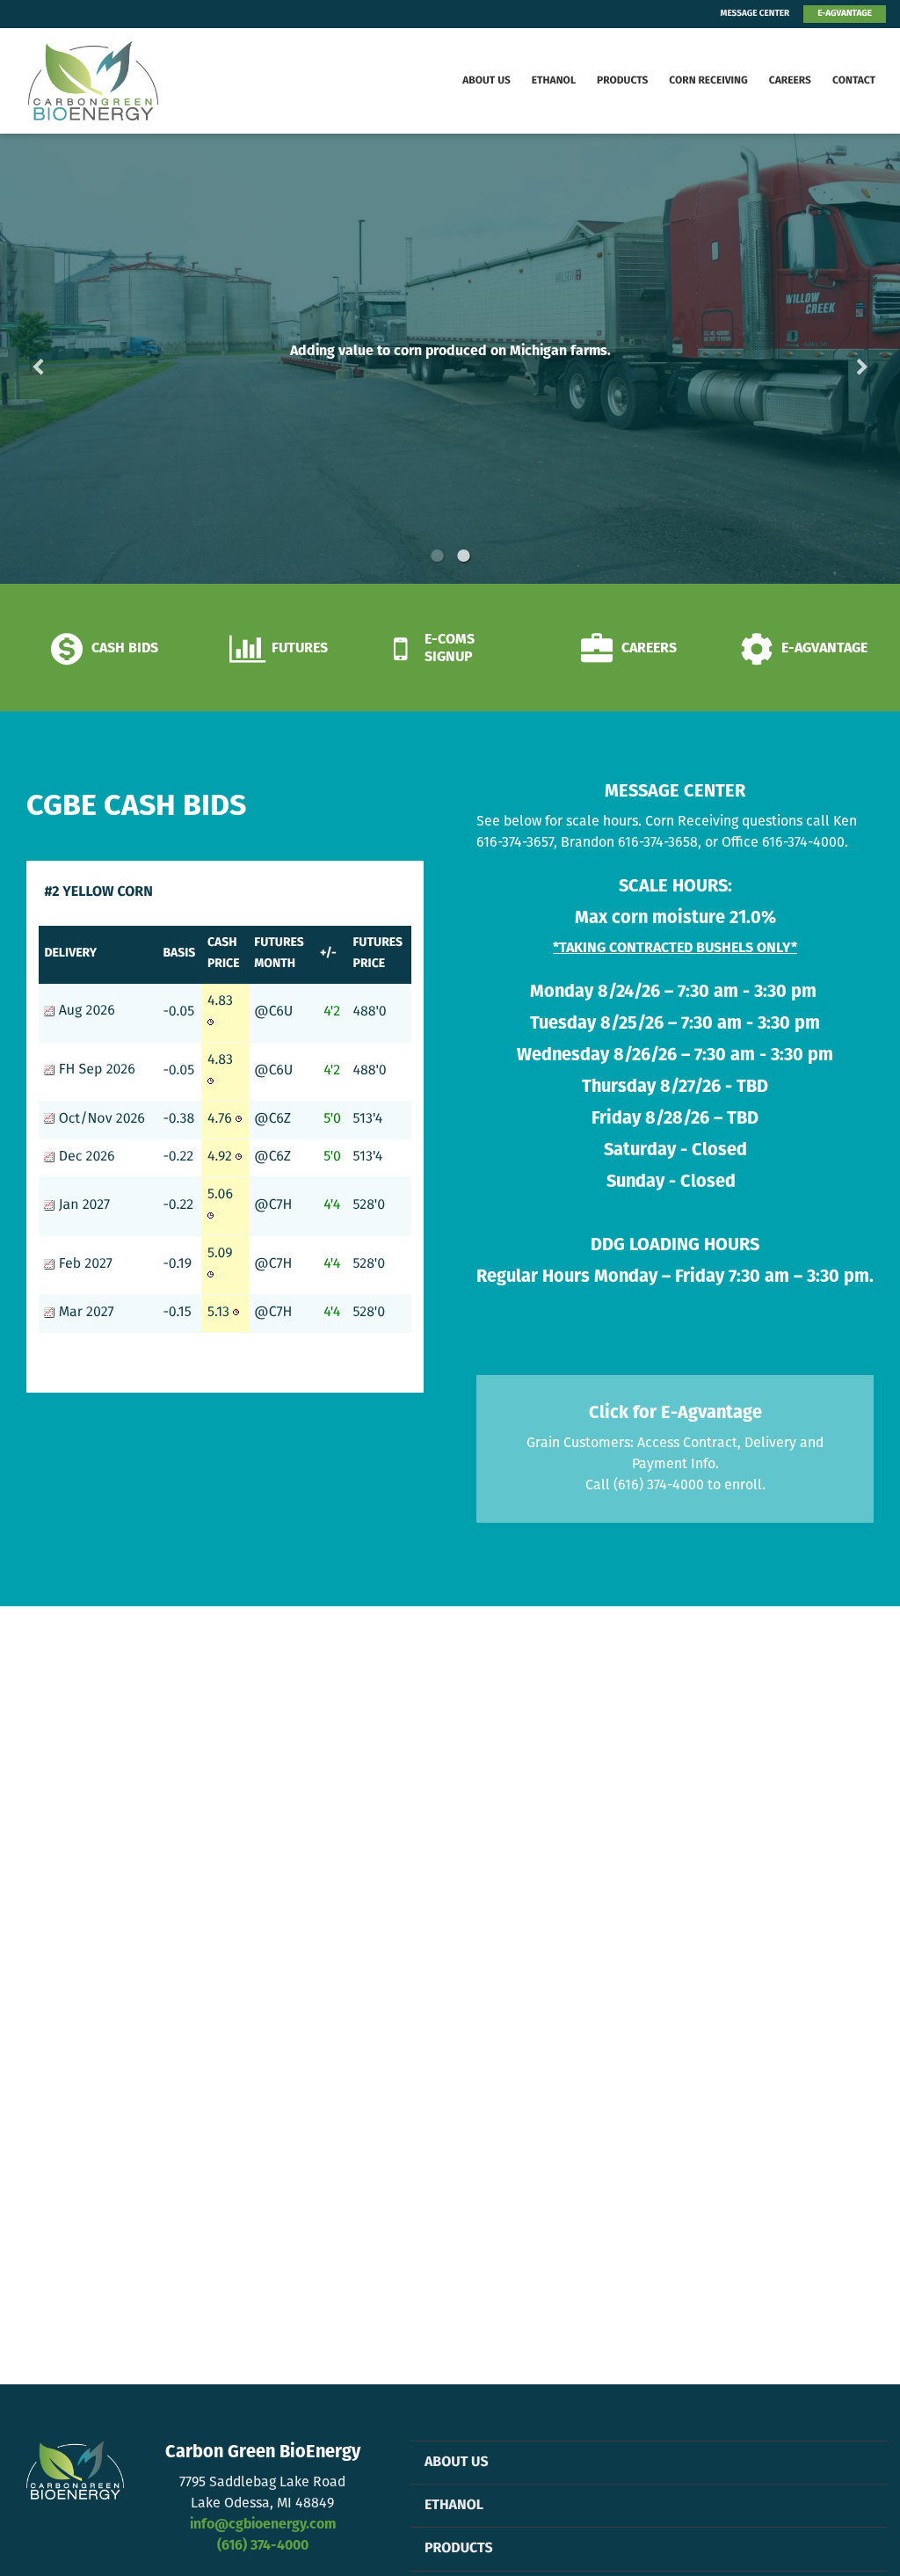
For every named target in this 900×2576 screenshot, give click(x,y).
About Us (486, 81)
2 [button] (463, 556)
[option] (450, 359)
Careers (790, 81)
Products (622, 81)
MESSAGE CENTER (755, 14)
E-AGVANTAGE (845, 14)
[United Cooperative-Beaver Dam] (101, 81)
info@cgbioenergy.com (263, 2525)
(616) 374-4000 (263, 2546)
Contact (854, 81)
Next (834, 358)
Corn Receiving (708, 81)
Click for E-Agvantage (675, 1414)
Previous (66, 358)
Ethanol (554, 81)
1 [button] (437, 556)
